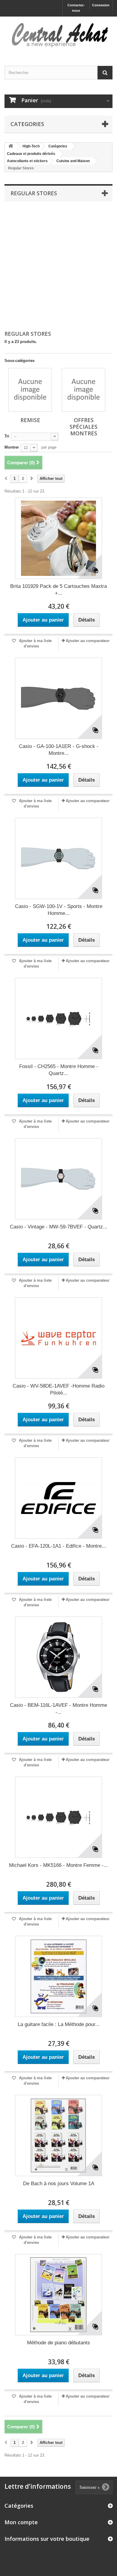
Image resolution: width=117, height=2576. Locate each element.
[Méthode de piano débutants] (58, 2295)
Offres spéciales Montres (84, 427)
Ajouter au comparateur (88, 641)
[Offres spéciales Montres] (84, 390)
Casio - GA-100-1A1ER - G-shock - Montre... (59, 750)
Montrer (12, 447)
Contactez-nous (76, 8)
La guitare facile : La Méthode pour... (59, 2024)
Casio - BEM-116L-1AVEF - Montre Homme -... (58, 1709)
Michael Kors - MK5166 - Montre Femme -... (58, 1865)
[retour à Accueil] (11, 146)
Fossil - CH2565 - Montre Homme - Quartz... (59, 1070)
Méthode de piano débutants (58, 2343)
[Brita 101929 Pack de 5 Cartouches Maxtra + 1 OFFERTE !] (58, 538)
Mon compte (21, 2522)
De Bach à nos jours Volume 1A (59, 2184)
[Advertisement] (58, 266)
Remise (30, 420)
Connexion (101, 5)
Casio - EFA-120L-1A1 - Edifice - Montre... (59, 1546)
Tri (7, 436)
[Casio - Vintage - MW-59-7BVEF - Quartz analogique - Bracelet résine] (58, 1179)
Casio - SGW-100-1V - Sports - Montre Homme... (59, 910)
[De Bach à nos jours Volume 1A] (58, 2136)
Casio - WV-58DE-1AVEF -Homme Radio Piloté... (58, 1389)
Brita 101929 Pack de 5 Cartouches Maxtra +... (58, 590)
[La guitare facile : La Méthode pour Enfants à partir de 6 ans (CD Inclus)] (58, 1976)
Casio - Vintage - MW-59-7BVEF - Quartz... (59, 1227)
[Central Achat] (58, 36)
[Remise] (30, 390)
